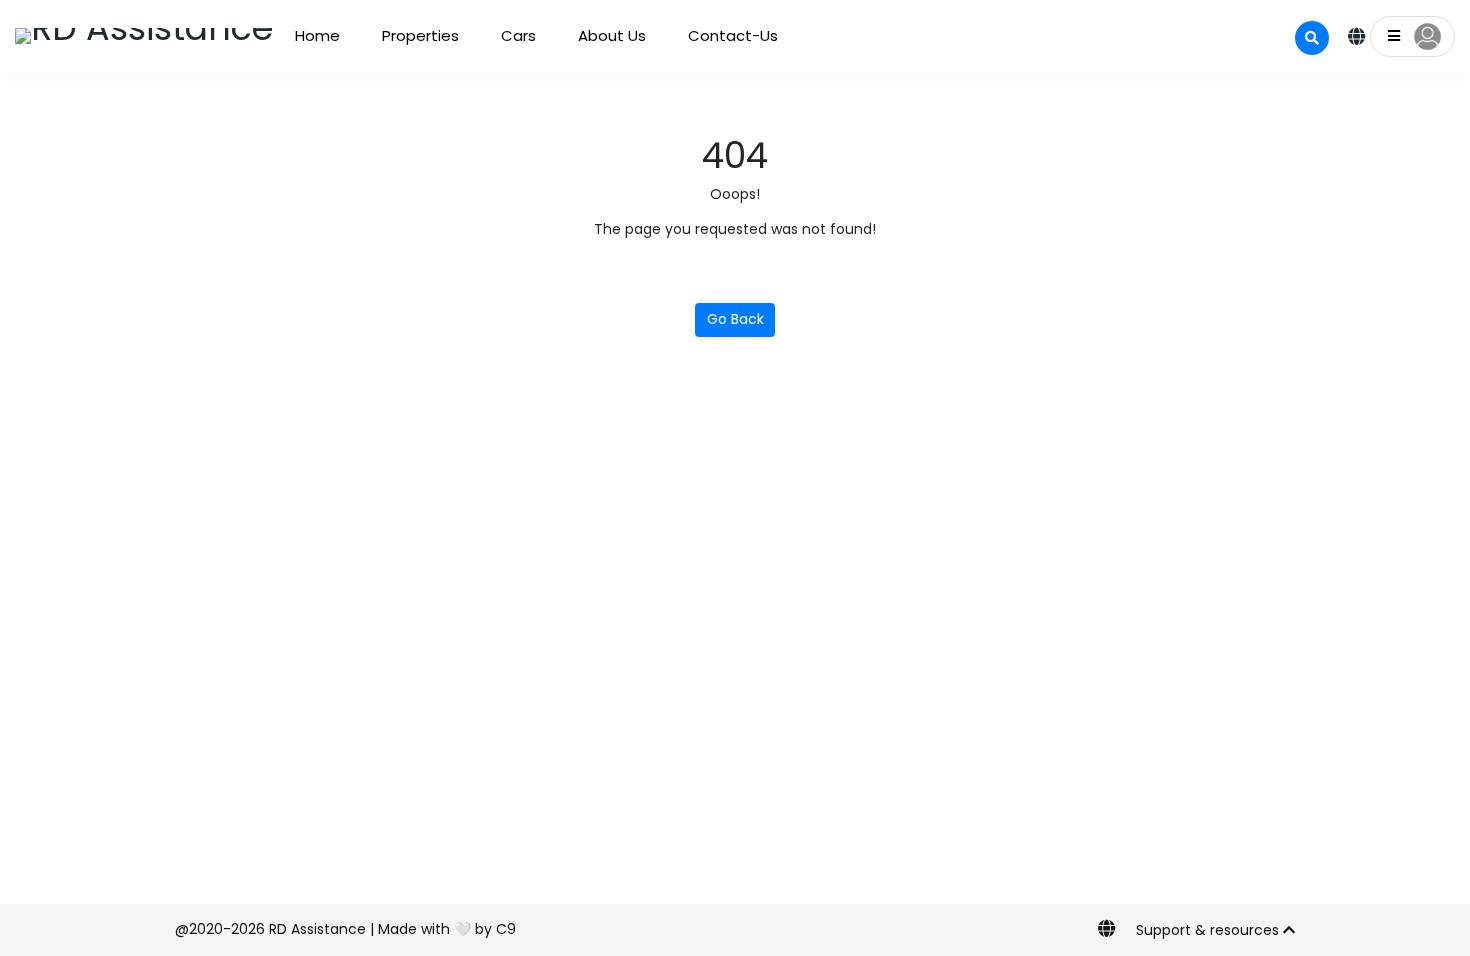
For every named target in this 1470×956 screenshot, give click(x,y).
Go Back (735, 319)
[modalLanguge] (1357, 38)
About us (604, 36)
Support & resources (1209, 930)
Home (316, 36)
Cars (512, 36)
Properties (416, 36)
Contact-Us (722, 36)
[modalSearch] (1312, 38)
